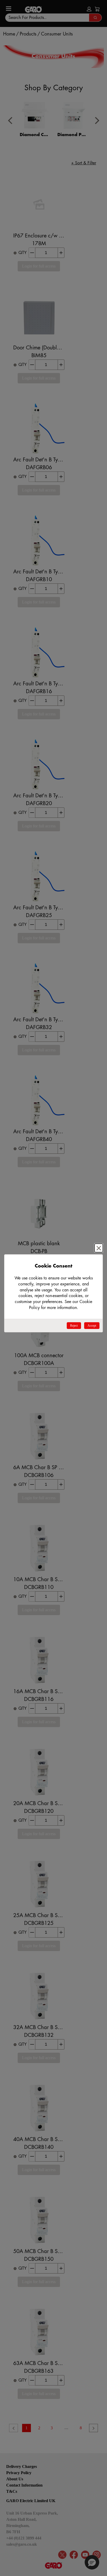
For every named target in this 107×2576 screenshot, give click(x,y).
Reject (74, 1326)
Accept (92, 1326)
